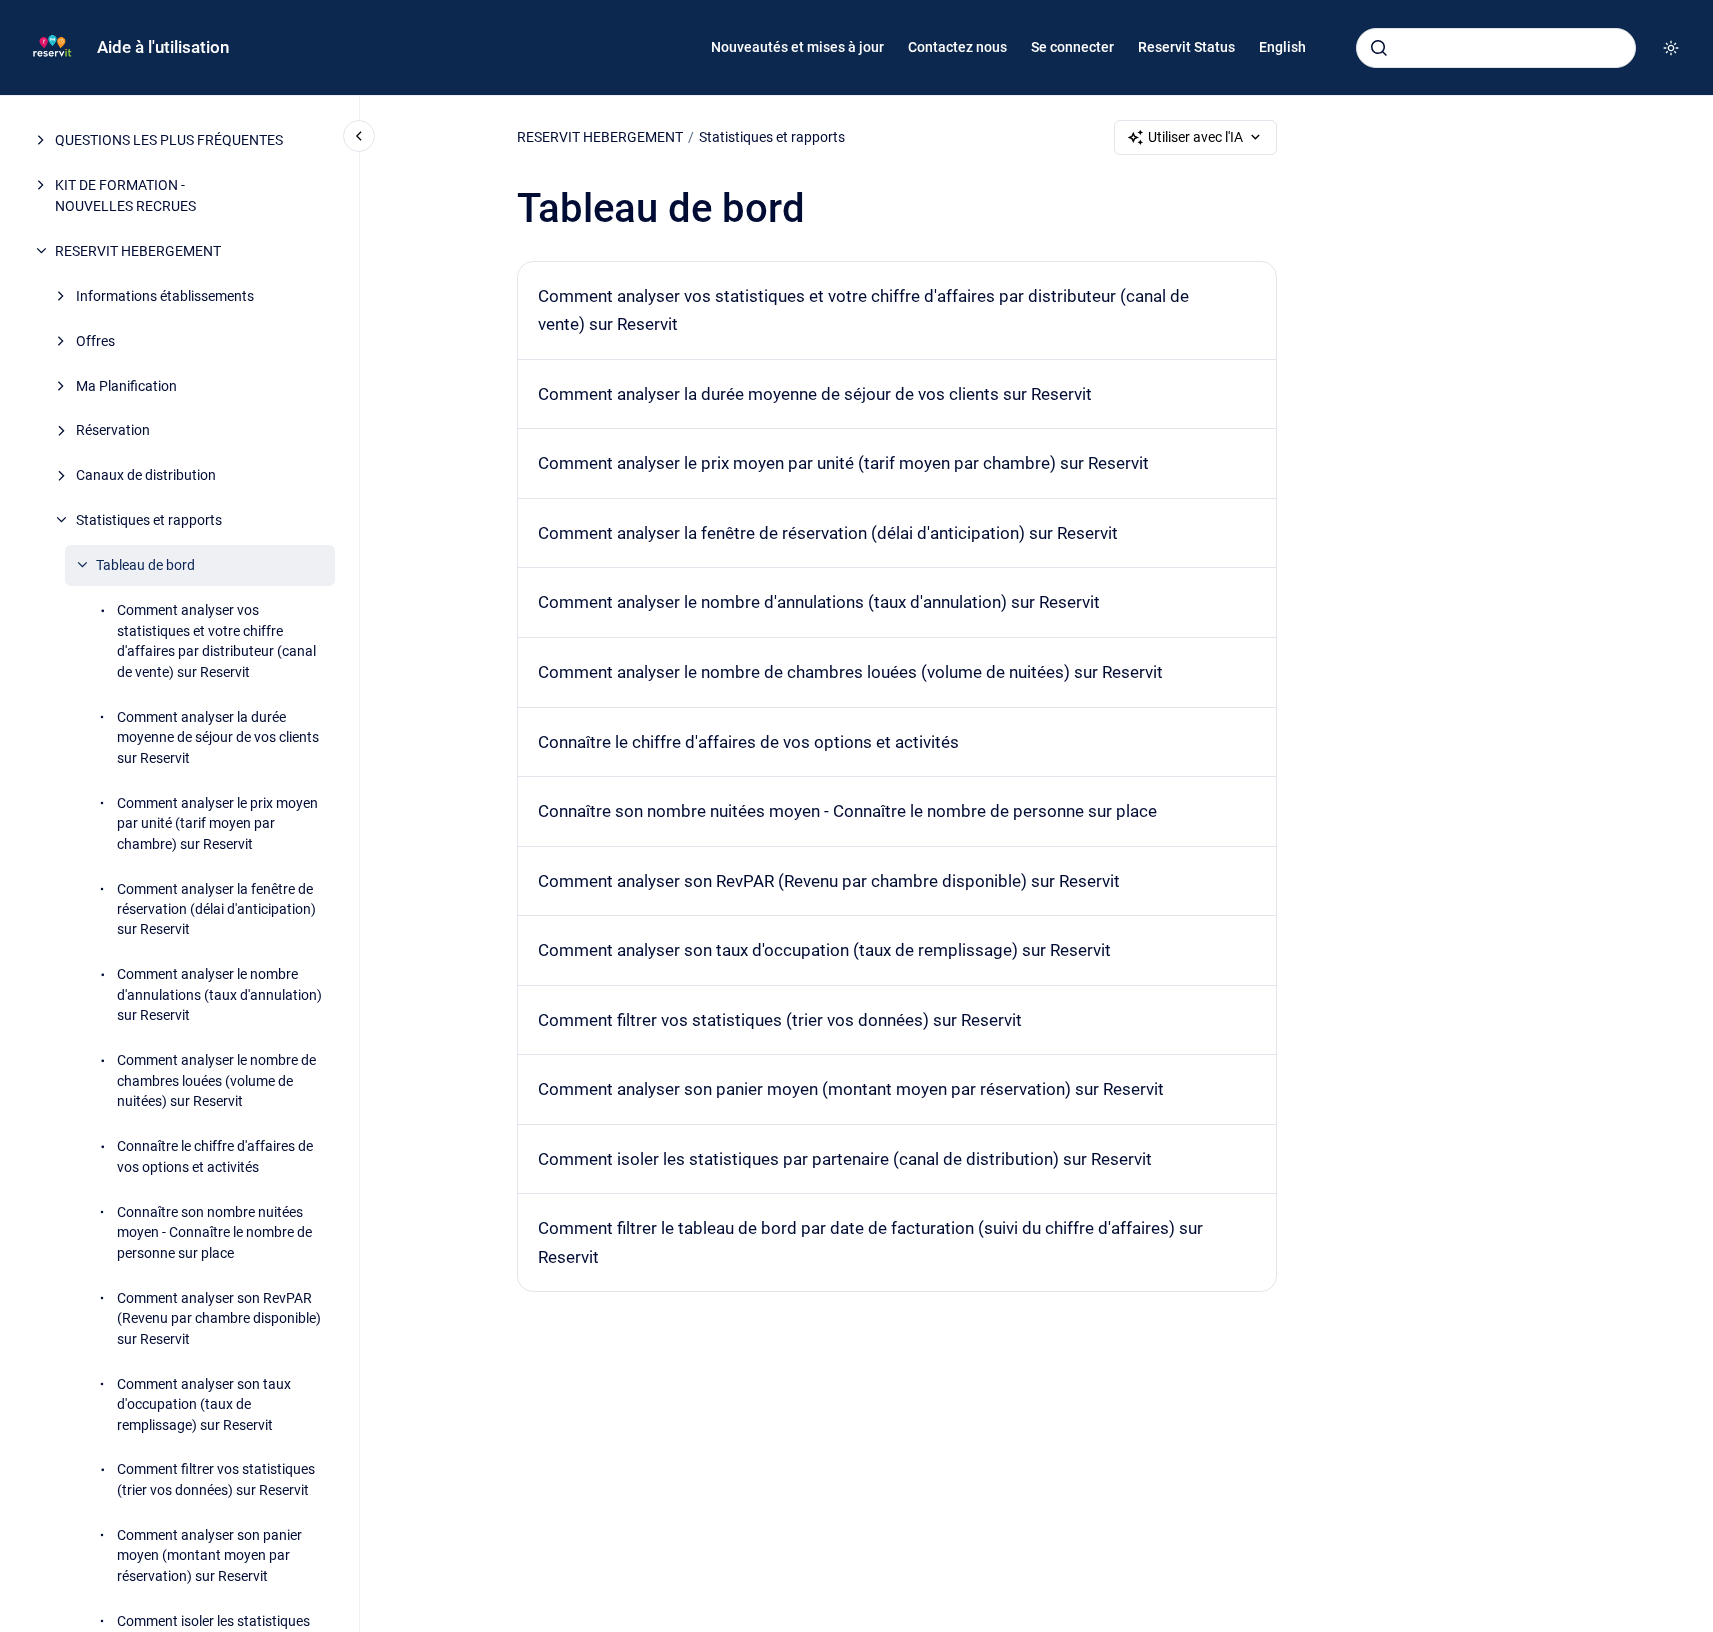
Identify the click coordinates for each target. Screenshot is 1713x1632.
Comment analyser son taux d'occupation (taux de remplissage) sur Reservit (204, 1404)
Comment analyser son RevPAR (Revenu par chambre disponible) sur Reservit (219, 1318)
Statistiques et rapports (149, 520)
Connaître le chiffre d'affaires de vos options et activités (215, 1156)
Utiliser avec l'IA (1195, 137)
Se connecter (1072, 47)
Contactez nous (957, 47)
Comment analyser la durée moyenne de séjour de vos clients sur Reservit (218, 737)
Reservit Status (1186, 47)
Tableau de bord (145, 565)
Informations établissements (165, 296)
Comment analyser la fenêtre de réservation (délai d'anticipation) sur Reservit (216, 909)
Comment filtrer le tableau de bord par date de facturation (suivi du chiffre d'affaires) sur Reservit (870, 1242)
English (1282, 47)
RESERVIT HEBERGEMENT (138, 251)
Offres (95, 341)
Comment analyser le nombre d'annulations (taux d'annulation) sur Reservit (219, 994)
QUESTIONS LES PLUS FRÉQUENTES (169, 140)
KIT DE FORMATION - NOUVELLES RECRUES (125, 195)
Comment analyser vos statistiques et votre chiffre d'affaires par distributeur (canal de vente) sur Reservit (216, 640)
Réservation (113, 430)
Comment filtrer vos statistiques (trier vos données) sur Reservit (216, 1479)
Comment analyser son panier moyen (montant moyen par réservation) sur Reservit (209, 1555)
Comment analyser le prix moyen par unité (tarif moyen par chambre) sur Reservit (217, 823)
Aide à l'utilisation (163, 47)
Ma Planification (126, 385)
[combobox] (1496, 48)
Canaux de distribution (146, 475)
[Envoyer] (1379, 48)
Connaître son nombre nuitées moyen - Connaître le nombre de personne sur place (214, 1232)
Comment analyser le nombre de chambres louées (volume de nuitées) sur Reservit (216, 1080)
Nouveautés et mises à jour (797, 47)
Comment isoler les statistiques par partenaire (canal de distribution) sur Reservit (845, 1159)
